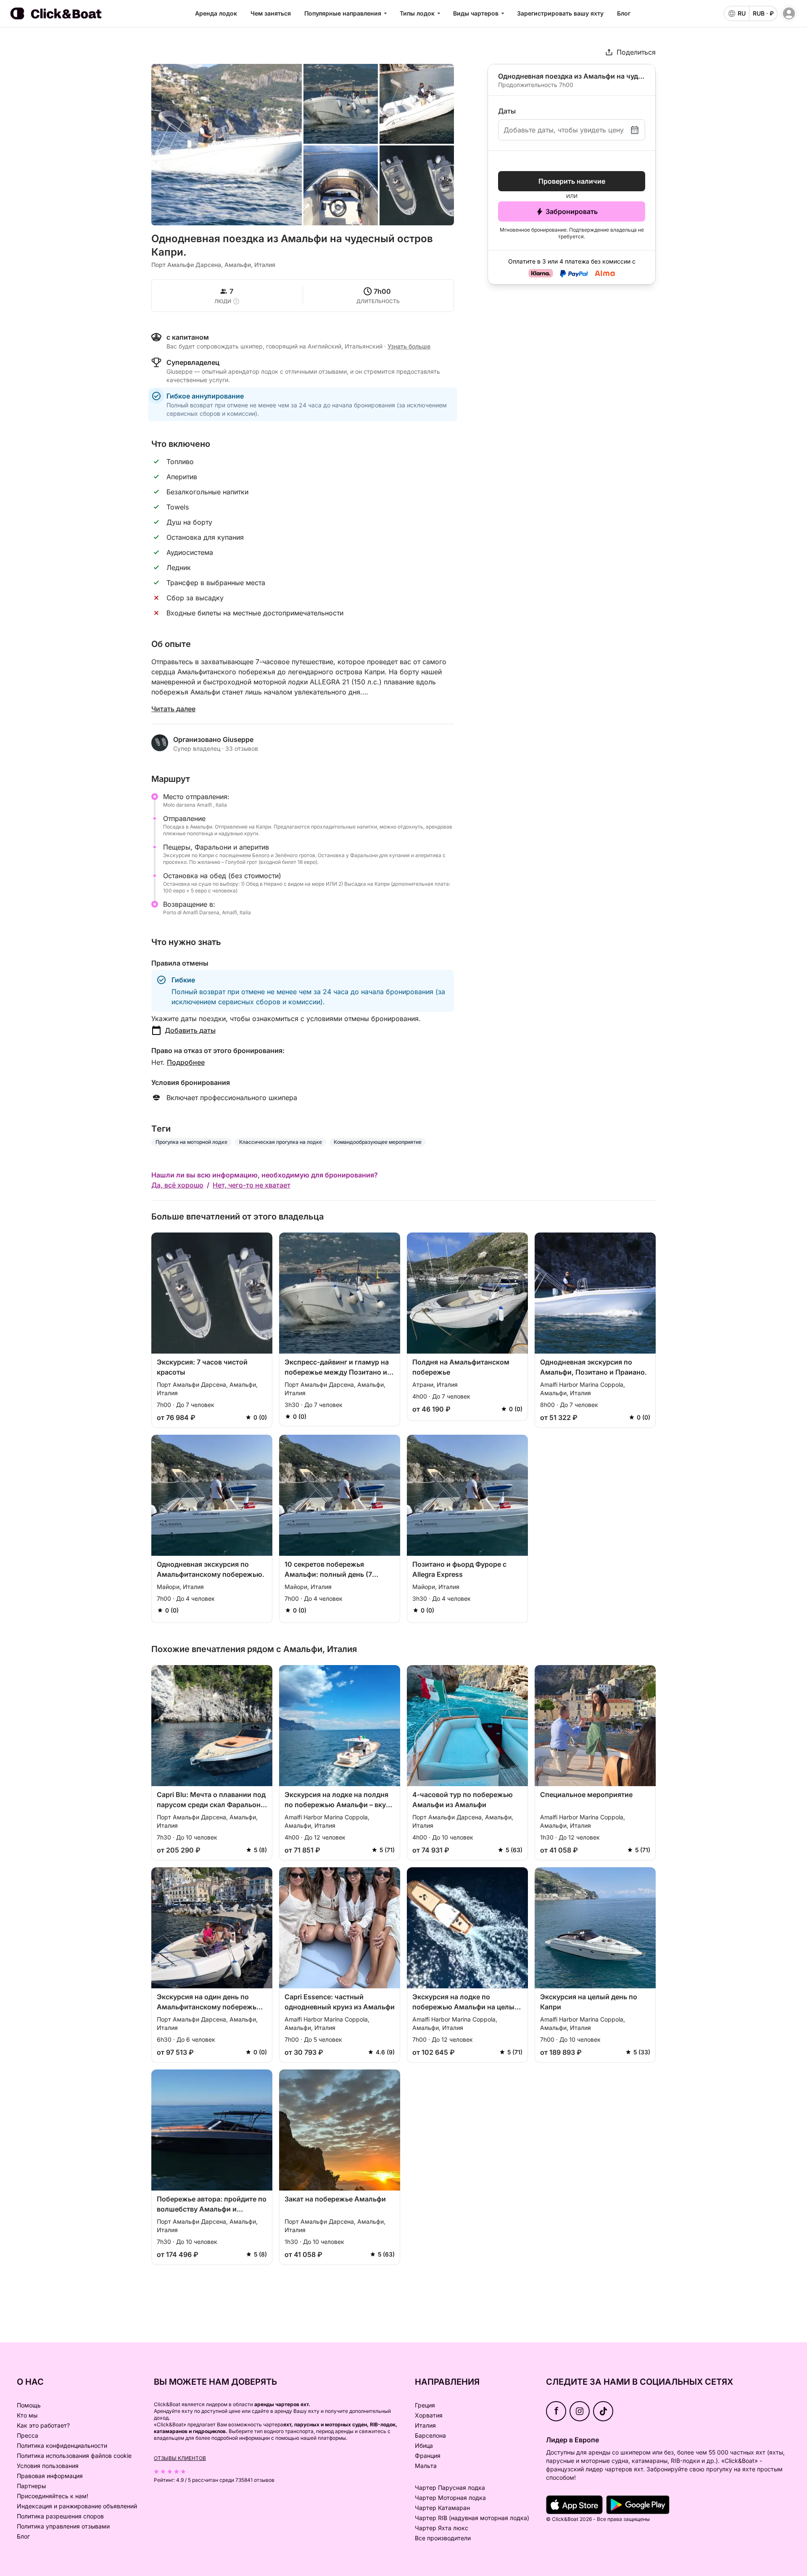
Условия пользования (48, 2466)
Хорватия (429, 2415)
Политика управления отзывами (63, 2526)
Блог (624, 13)
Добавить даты (190, 1030)
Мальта (426, 2466)
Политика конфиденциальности (62, 2445)
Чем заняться (271, 13)
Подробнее (186, 1062)
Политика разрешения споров (60, 2516)
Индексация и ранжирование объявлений (77, 2506)
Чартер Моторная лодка (450, 2498)
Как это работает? (43, 2425)
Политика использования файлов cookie (74, 2456)
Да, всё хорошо (177, 1185)
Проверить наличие (572, 181)
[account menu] (789, 13)
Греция (425, 2405)
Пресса (28, 2435)
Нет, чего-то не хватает (252, 1185)
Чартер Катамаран (442, 2508)
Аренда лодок (216, 13)
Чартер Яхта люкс (442, 2528)
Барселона (430, 2435)
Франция (428, 2456)
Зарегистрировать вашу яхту (560, 13)
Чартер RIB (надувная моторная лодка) (472, 2518)
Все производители (443, 2538)
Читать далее (173, 709)
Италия (425, 2425)
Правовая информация (50, 2476)
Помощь (29, 2405)
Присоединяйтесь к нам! (53, 2496)
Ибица (424, 2445)
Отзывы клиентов (180, 2458)
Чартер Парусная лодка (450, 2488)
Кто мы (27, 2415)
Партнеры (31, 2486)
